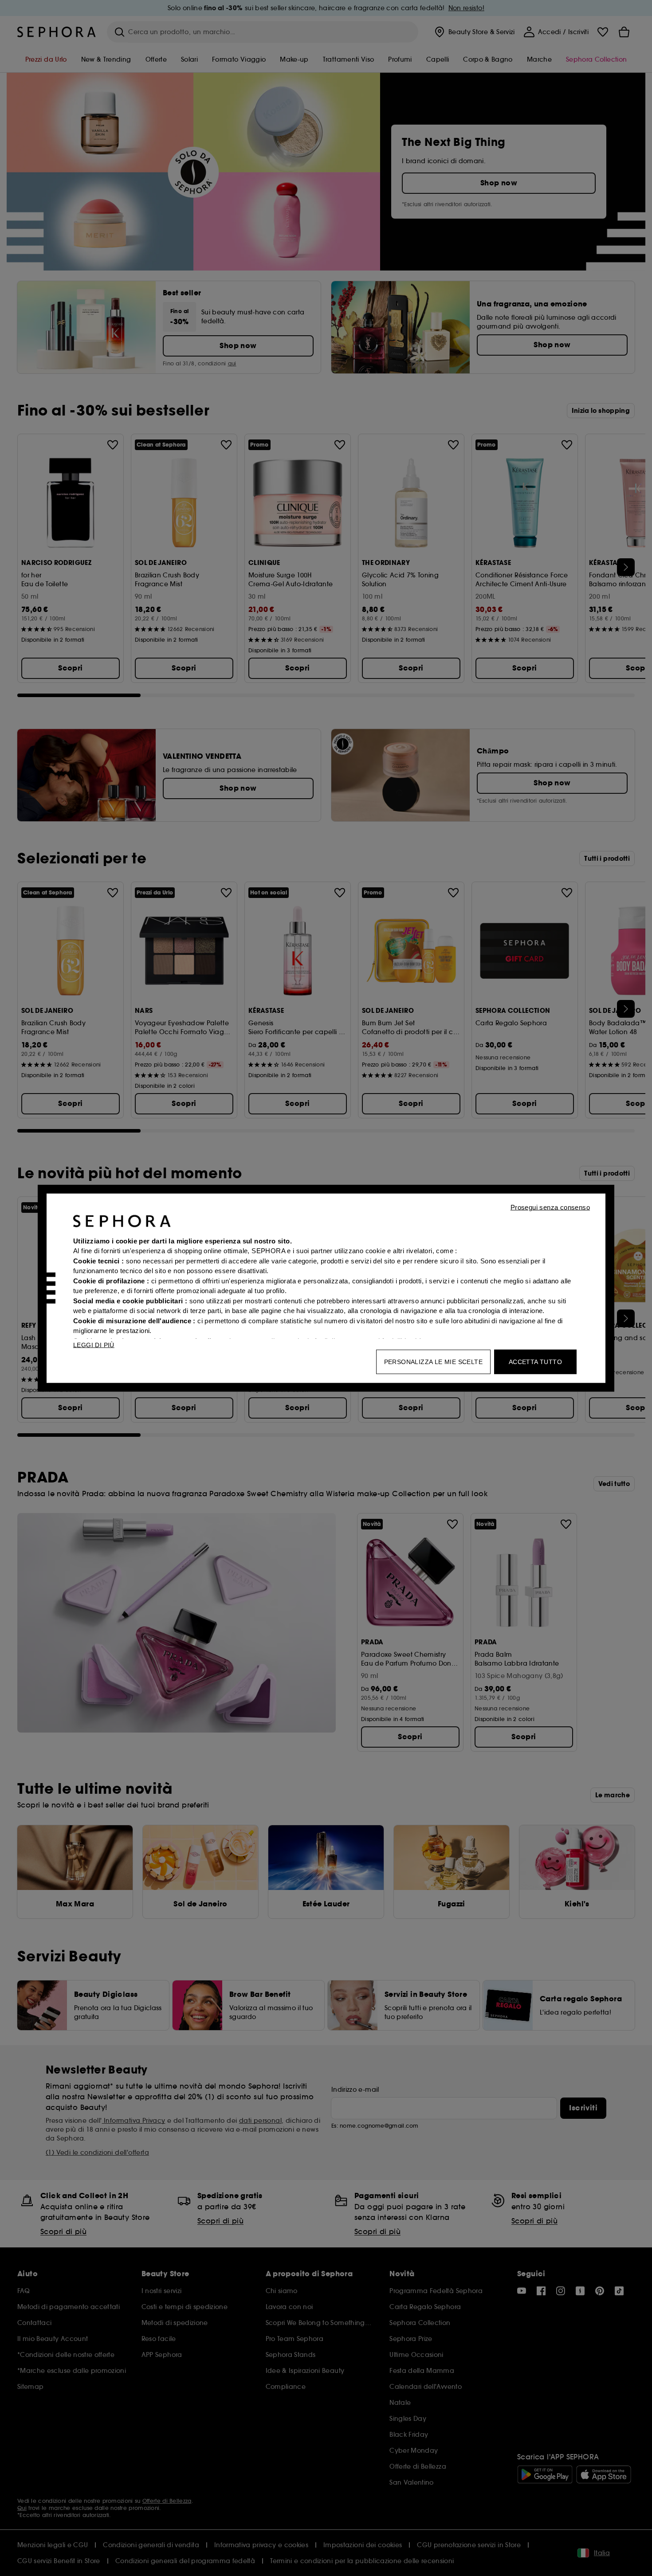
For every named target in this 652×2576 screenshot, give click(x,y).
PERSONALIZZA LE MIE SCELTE (433, 1361)
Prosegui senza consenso (550, 1207)
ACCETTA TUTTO (535, 1361)
